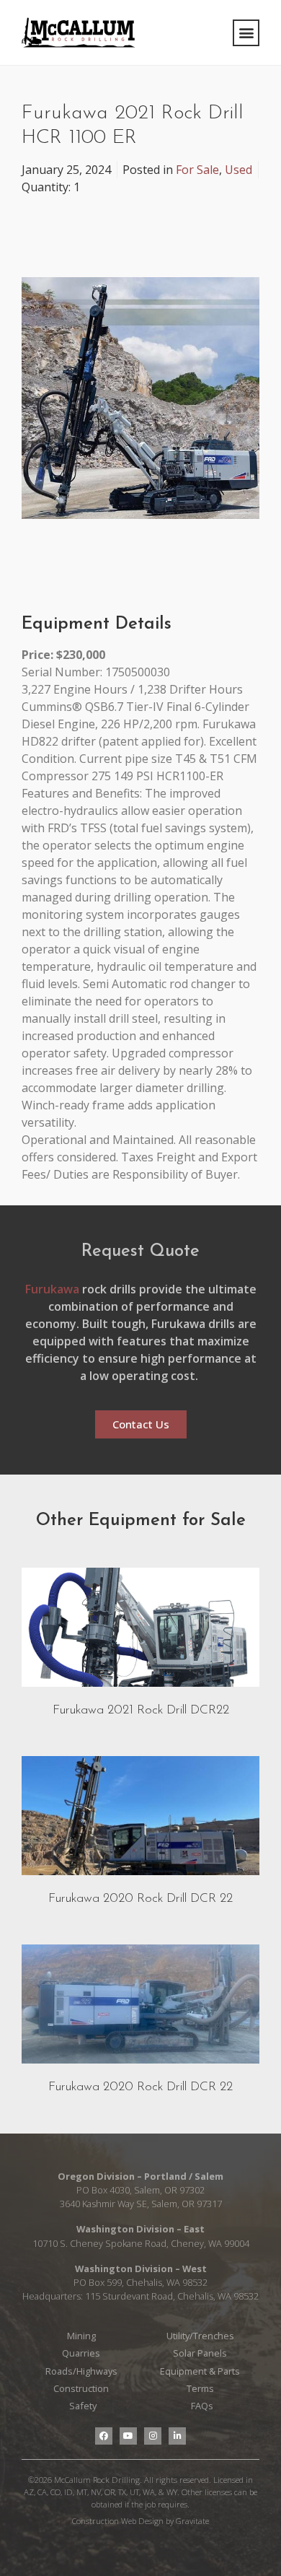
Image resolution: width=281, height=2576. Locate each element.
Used (238, 170)
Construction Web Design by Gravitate (140, 2521)
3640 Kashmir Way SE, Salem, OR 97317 (141, 2204)
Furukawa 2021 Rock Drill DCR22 (141, 1710)
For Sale (197, 170)
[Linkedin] (177, 2436)
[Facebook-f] (104, 2436)
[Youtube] (128, 2436)
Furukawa (52, 1289)
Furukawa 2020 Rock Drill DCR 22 (140, 1899)
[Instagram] (153, 2436)
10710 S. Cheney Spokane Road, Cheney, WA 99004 (141, 2243)
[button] (246, 33)
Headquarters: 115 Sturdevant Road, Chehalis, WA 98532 (140, 2296)
